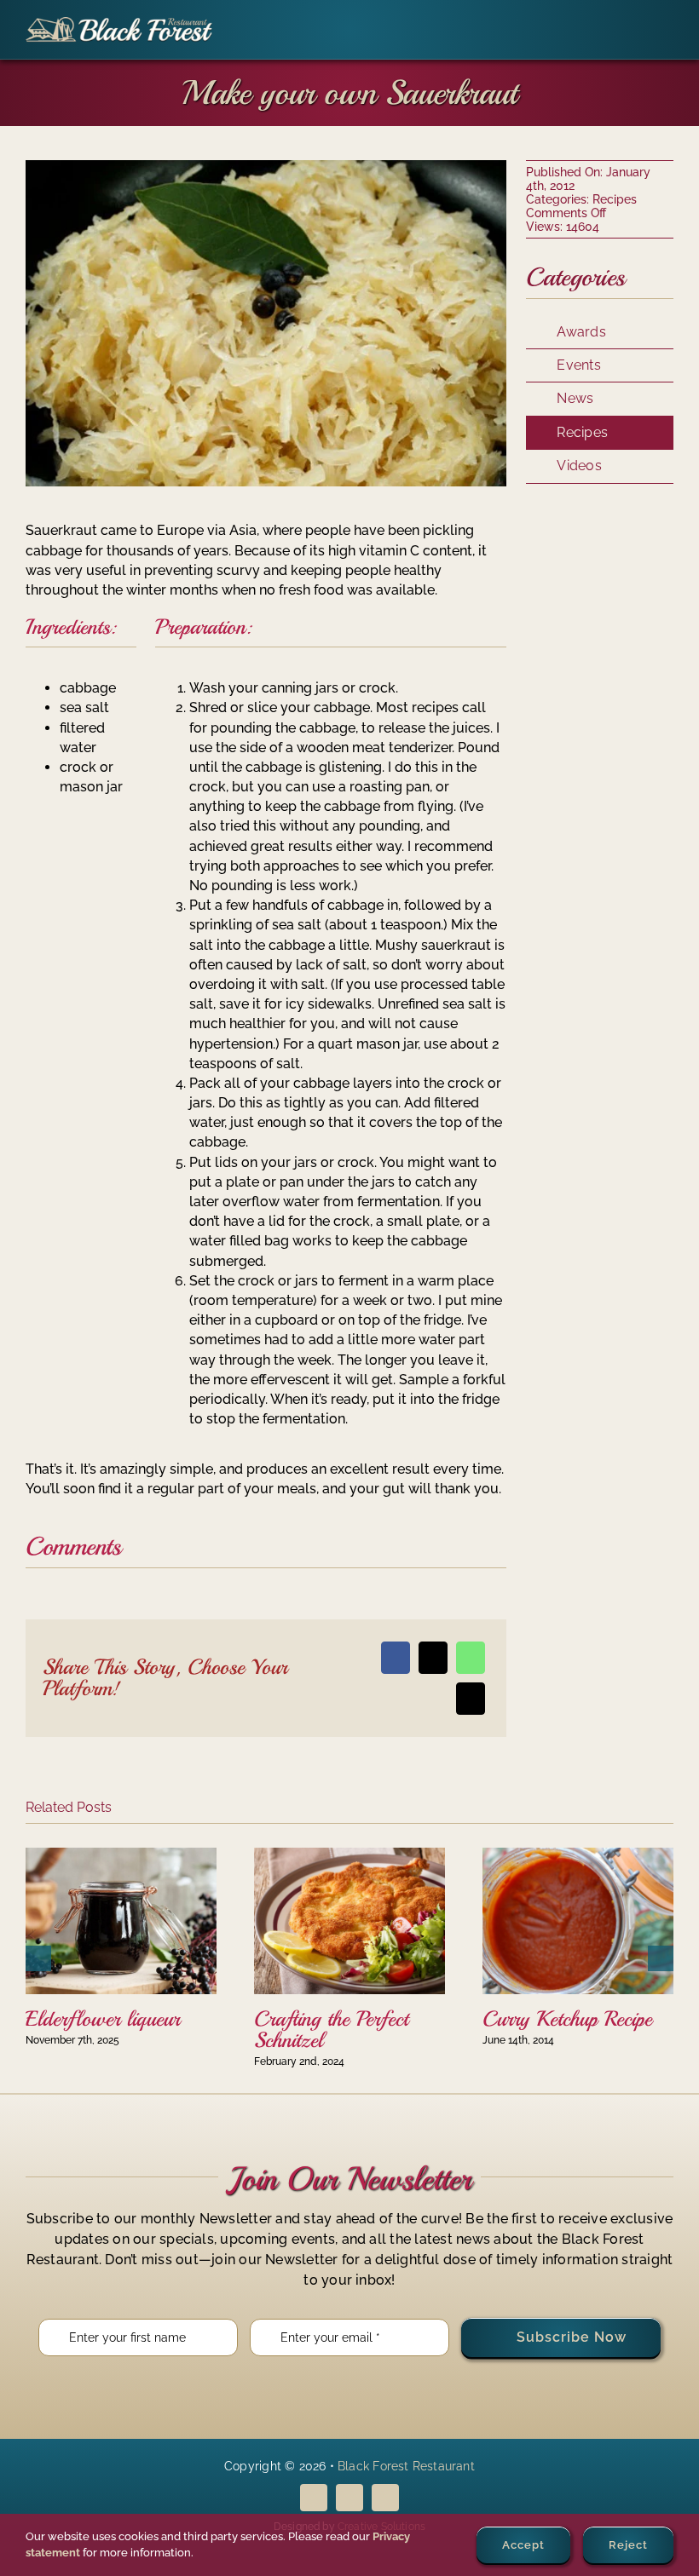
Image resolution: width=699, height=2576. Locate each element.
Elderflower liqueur (103, 2019)
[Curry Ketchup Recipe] (578, 1856)
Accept (523, 2545)
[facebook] (314, 2498)
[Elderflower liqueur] (121, 1856)
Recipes (615, 199)
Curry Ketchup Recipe (567, 2019)
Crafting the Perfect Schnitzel (331, 2030)
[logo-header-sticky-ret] (119, 23)
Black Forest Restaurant (406, 2466)
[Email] (471, 1699)
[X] (433, 1658)
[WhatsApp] (471, 1658)
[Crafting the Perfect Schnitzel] (349, 1856)
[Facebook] (396, 1658)
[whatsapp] (385, 2498)
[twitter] (349, 2498)
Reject (628, 2545)
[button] (38, 1958)
